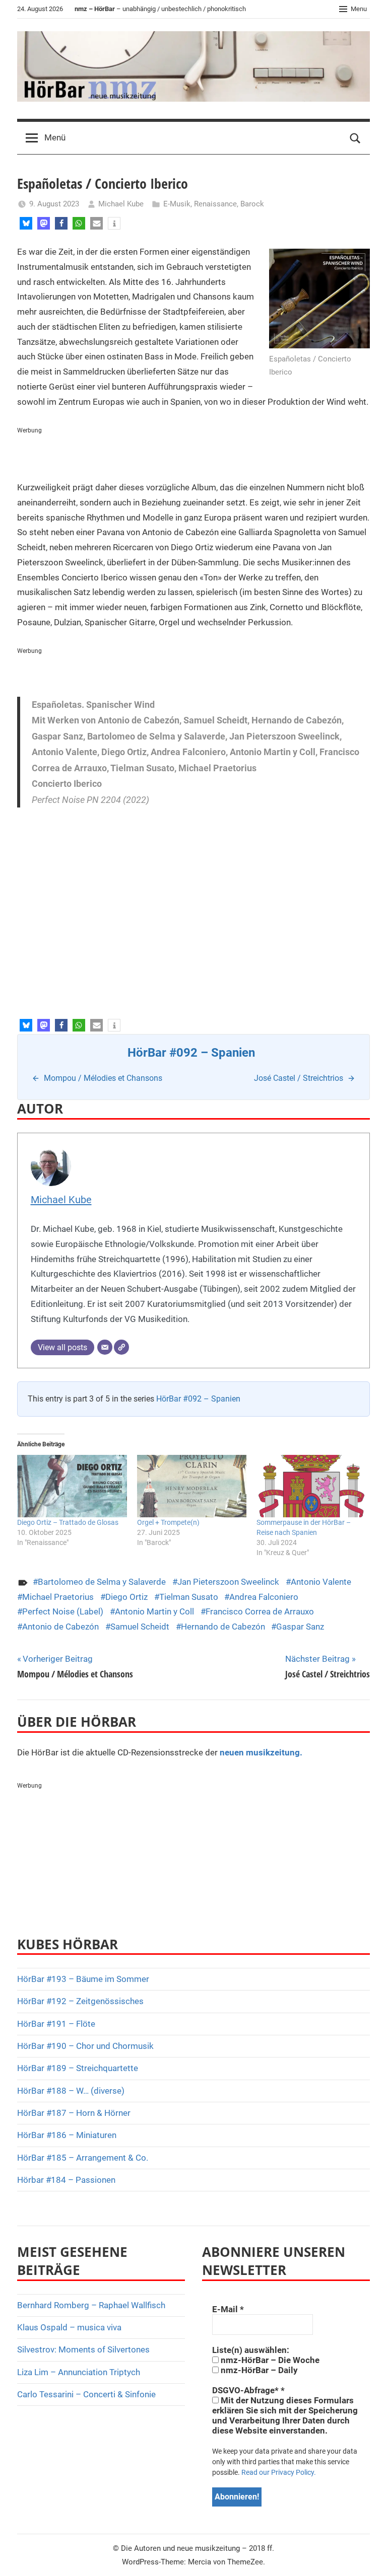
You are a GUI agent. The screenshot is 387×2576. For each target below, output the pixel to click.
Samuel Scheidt (140, 1627)
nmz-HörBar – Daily (258, 2370)
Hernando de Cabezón (223, 1627)
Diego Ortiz (126, 1597)
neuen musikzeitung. (261, 1752)
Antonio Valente (321, 1582)
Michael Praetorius (58, 1597)
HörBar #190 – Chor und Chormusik (85, 2046)
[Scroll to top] (368, 2557)
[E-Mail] (105, 1347)
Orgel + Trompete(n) (168, 1522)
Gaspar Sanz (300, 1627)
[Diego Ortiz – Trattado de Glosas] (72, 1486)
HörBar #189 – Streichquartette (78, 2068)
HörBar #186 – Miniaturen (67, 2135)
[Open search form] (355, 138)
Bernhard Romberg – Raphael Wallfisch (91, 2305)
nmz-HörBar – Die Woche (269, 2360)
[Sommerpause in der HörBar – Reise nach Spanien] (311, 1486)
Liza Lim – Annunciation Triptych (79, 2372)
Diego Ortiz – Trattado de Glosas (68, 1522)
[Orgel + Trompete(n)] (192, 1486)
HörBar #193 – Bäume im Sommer (83, 1979)
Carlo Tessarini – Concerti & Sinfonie (86, 2394)
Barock (252, 204)
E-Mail (228, 2309)
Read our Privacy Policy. (279, 2472)
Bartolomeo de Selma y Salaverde (102, 1582)
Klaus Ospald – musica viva (69, 2327)
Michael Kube (121, 204)
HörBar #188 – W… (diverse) (71, 2091)
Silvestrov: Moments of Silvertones (83, 2349)
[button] (26, 223)
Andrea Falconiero (264, 1597)
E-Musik (177, 204)
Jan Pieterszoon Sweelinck (228, 1582)
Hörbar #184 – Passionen (66, 2180)
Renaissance (215, 204)
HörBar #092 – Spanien (198, 1399)
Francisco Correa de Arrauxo (260, 1611)
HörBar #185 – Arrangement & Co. (83, 2158)
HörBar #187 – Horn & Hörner (74, 2113)
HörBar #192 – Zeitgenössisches (80, 2001)
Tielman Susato (189, 1597)
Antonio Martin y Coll (154, 1611)
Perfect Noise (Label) (63, 1611)
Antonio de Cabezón (60, 1627)
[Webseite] (121, 1347)
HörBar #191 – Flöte (56, 2024)
